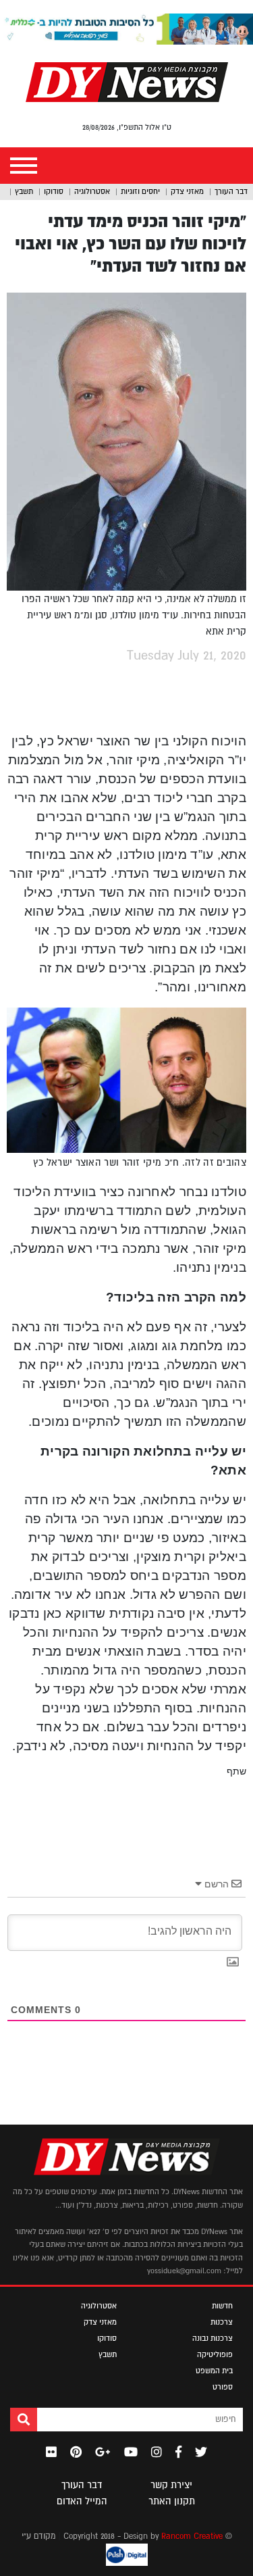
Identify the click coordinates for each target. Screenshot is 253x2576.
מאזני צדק (187, 191)
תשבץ (24, 191)
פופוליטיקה (215, 2354)
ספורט (223, 2387)
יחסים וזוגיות (140, 191)
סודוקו (54, 191)
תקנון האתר (172, 2501)
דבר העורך (231, 191)
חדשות (222, 2306)
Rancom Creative (192, 2536)
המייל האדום (82, 2501)
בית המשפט (214, 2371)
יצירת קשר (171, 2485)
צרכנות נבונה (213, 2338)
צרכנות (222, 2322)
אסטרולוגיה (92, 191)
